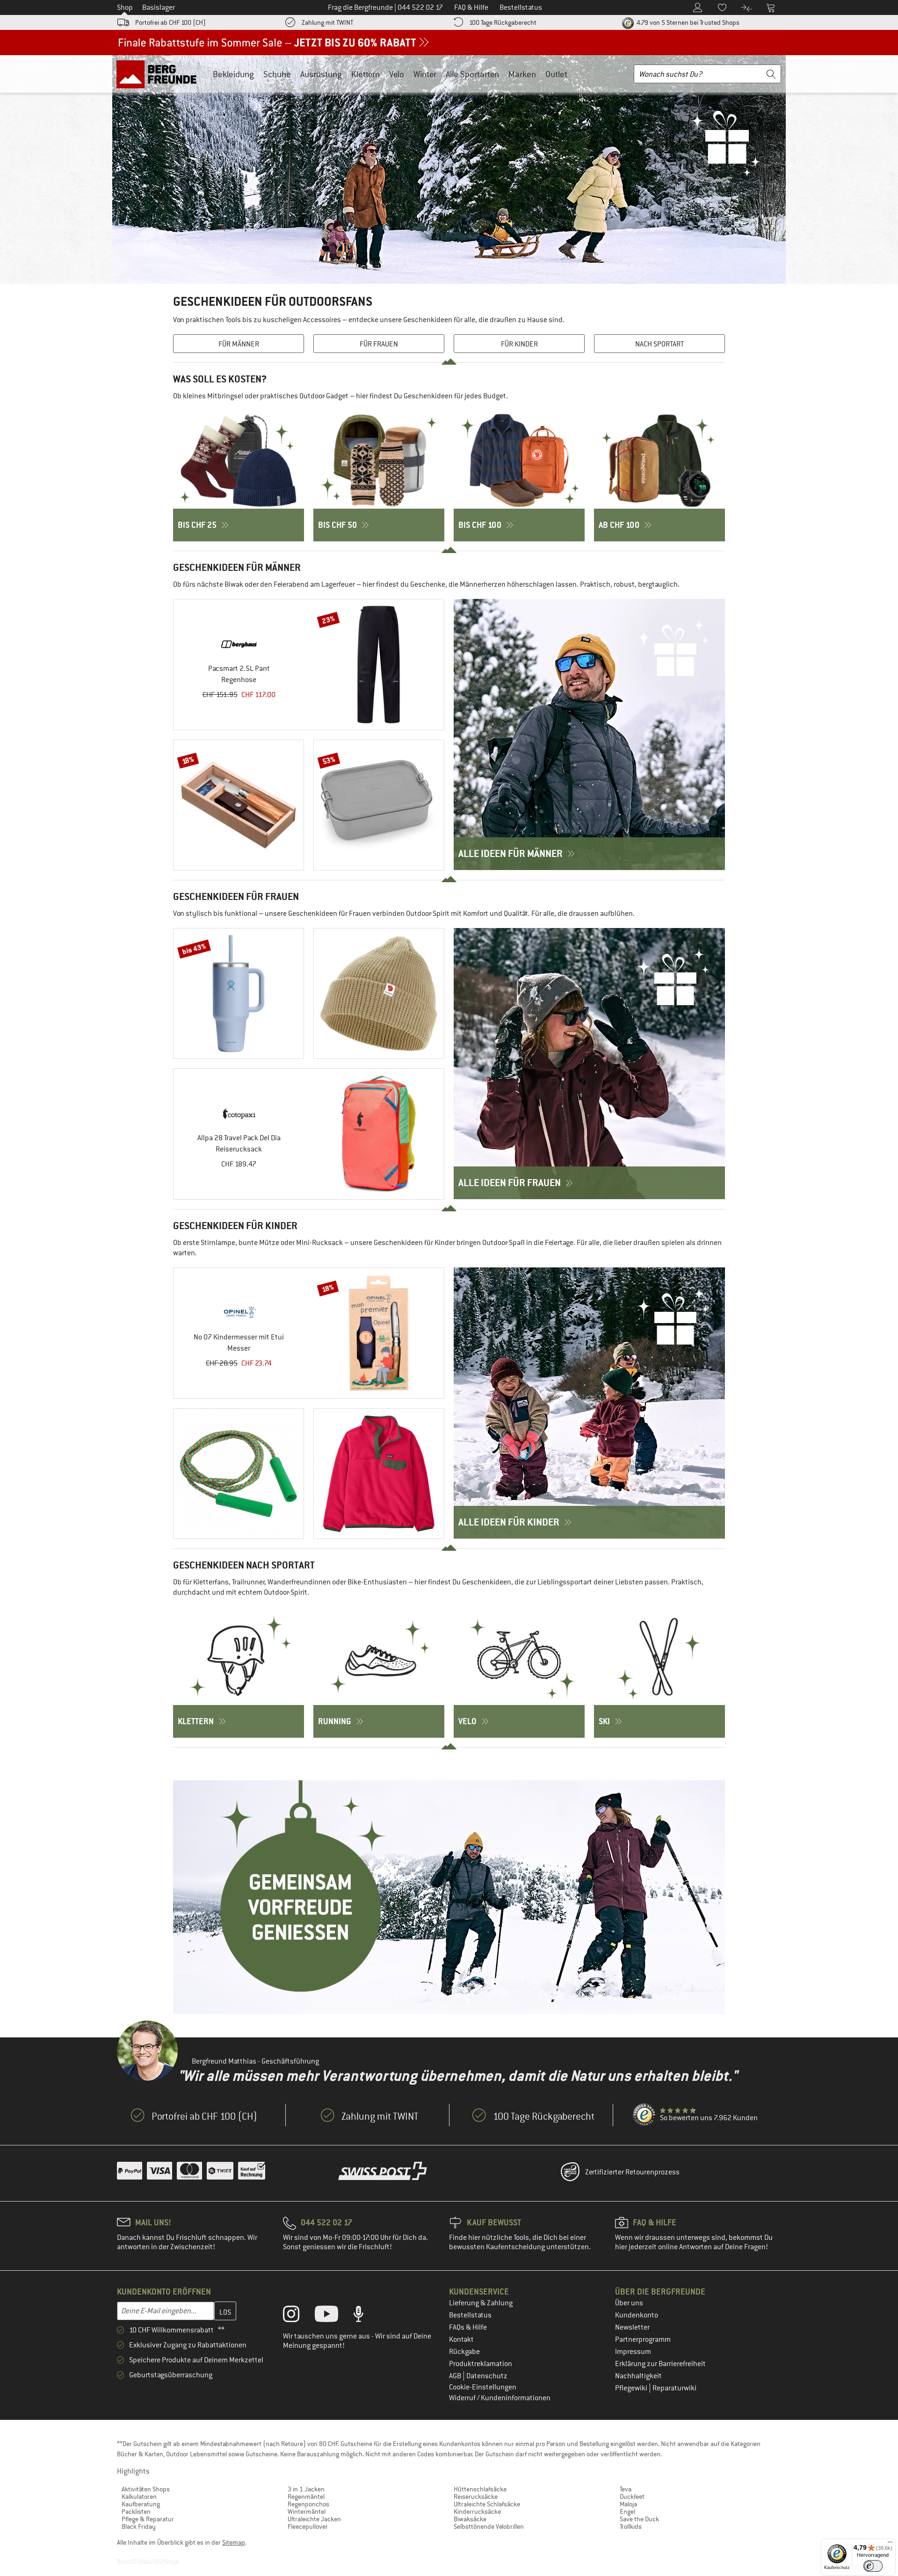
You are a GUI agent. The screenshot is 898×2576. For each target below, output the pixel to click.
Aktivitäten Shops (146, 2489)
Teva (626, 2489)
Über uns (629, 2303)
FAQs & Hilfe (468, 2327)
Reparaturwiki (674, 2388)
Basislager (159, 7)
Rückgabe (464, 2352)
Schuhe (277, 74)
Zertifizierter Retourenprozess (632, 2172)
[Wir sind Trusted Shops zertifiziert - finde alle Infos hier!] (645, 2115)
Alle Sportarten (472, 74)
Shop (125, 7)
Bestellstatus (470, 2315)
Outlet (556, 74)
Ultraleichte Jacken (314, 2519)
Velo (397, 74)
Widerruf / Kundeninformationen (500, 2398)
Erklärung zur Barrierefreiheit (660, 2364)
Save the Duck (639, 2519)
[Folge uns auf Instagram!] (298, 2316)
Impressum (633, 2352)
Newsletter (632, 2327)
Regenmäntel (306, 2497)
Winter (425, 74)
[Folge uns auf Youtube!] (333, 2316)
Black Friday (139, 2526)
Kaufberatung (141, 2504)
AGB (456, 2376)
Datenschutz (487, 2376)
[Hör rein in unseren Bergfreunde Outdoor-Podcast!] (366, 2316)
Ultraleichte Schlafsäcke (487, 2504)
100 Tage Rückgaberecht (503, 22)
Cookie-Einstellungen (483, 2387)
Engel (627, 2511)
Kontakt (461, 2339)
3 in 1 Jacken (306, 2489)
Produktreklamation (481, 2364)
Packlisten (136, 2511)
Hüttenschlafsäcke (480, 2489)
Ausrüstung (321, 74)
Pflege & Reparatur (148, 2519)
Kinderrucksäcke (477, 2511)
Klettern (366, 74)
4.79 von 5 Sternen (687, 22)
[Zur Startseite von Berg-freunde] (160, 74)
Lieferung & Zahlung (481, 2303)
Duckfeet (632, 2497)
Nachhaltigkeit (638, 2376)
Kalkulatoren (139, 2497)
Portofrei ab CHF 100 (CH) (170, 22)
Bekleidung (233, 74)
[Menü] (890, 2544)
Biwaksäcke (470, 2519)
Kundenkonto (637, 2315)
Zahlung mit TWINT (327, 22)
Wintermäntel (307, 2511)
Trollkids (631, 2526)
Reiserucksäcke (476, 2497)
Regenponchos (308, 2504)
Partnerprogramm (643, 2339)
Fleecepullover (308, 2526)
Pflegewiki (632, 2388)
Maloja (628, 2504)
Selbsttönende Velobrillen (489, 2526)
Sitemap (234, 2542)
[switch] (873, 2566)
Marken (522, 74)
